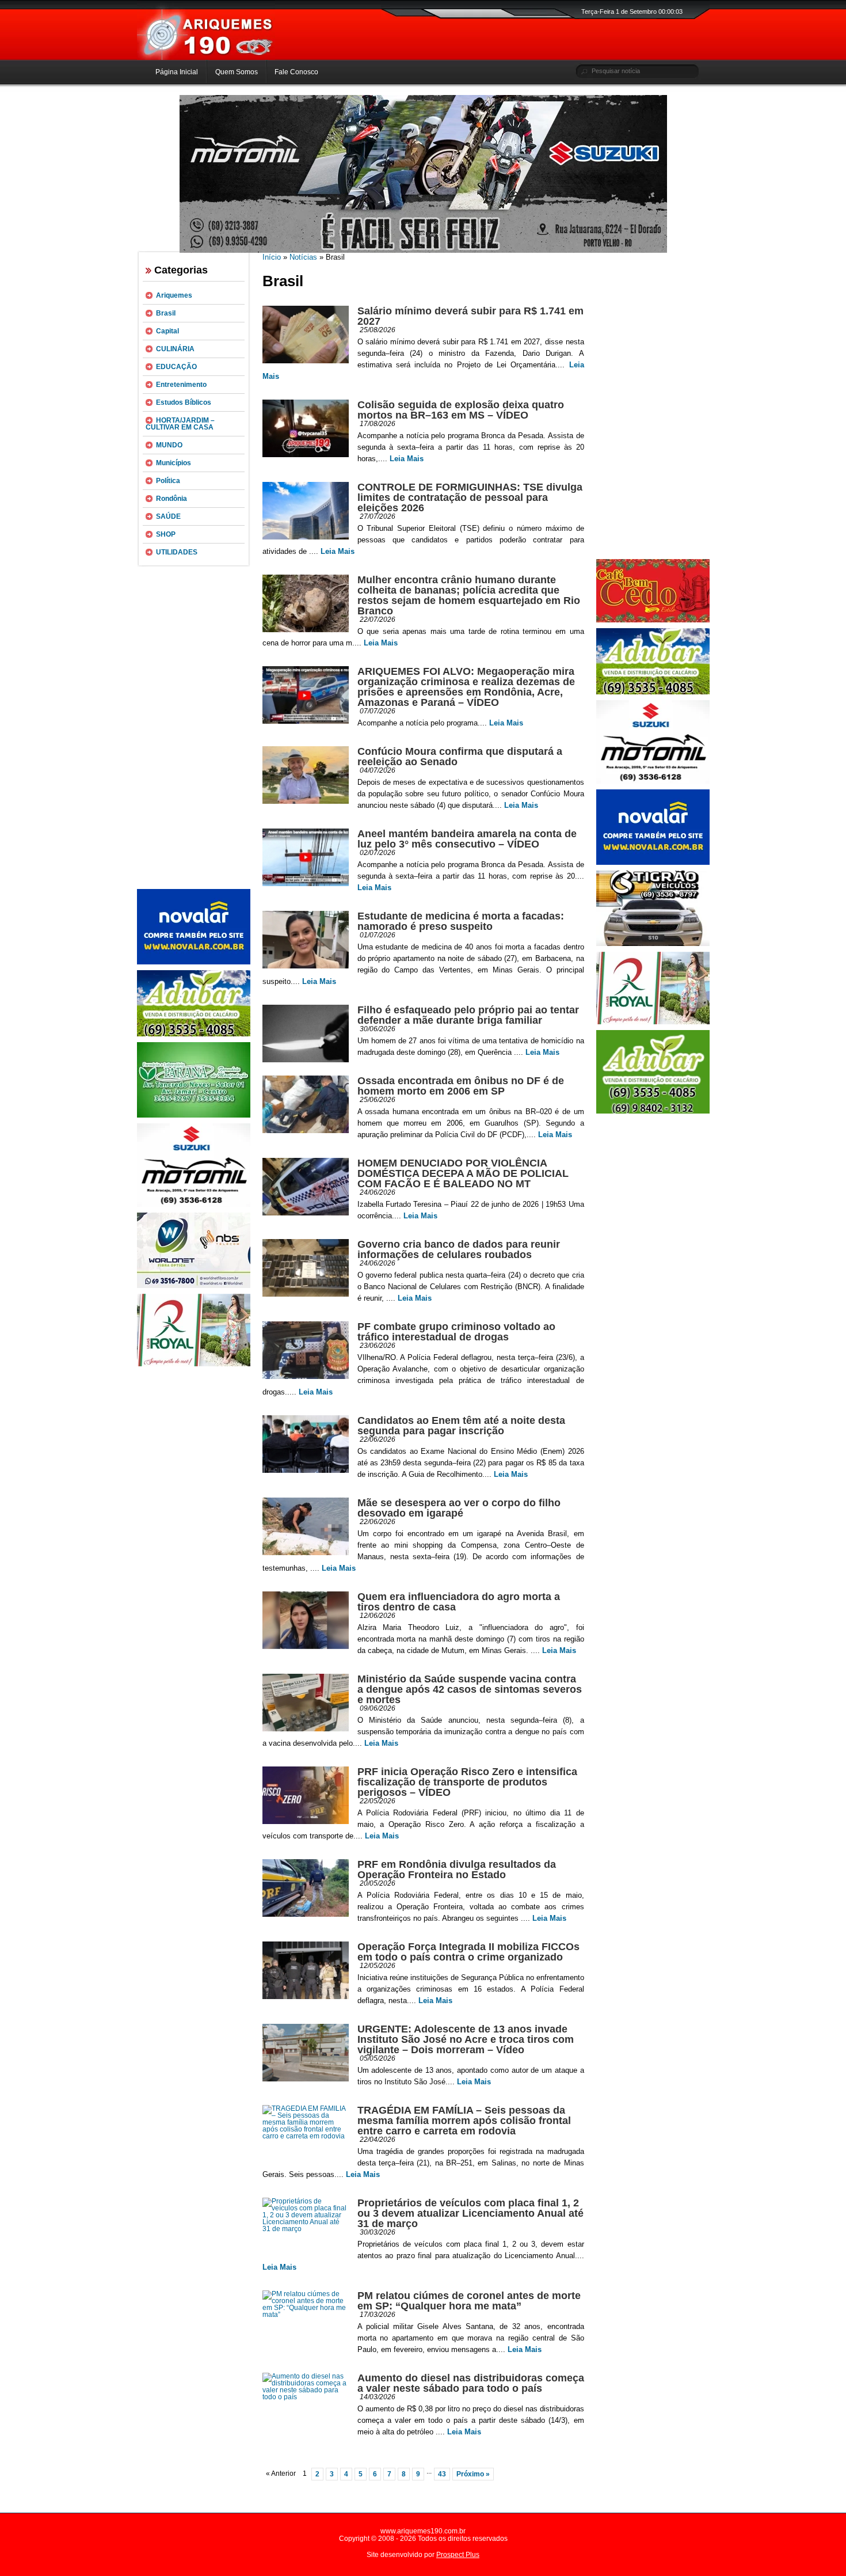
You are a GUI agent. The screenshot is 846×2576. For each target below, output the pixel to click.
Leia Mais (407, 459)
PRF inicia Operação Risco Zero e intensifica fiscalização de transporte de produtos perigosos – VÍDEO (467, 1782)
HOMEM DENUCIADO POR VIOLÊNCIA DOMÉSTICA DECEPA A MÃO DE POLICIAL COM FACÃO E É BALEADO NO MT (463, 1173)
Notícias (303, 257)
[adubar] (194, 1034)
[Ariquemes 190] (206, 58)
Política (168, 481)
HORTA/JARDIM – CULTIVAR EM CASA (180, 424)
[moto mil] (653, 781)
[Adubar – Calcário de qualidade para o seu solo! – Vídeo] (653, 1111)
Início (272, 257)
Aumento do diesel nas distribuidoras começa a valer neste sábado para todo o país (471, 2383)
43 (442, 2474)
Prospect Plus (458, 2555)
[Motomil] (194, 1205)
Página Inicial (177, 72)
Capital (167, 331)
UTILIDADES (177, 552)
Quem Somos (237, 72)
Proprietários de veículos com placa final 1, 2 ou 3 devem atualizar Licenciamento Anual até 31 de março (470, 2213)
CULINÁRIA (175, 349)
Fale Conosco (296, 72)
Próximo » (473, 2474)
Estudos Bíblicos (184, 402)
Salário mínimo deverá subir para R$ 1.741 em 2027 (470, 316)
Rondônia (172, 499)
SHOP (166, 534)
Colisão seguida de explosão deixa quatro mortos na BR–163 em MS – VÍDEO (461, 410)
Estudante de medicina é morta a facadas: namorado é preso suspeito (461, 921)
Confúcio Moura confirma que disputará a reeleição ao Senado (460, 757)
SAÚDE (168, 516)
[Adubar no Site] (653, 692)
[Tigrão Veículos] (653, 944)
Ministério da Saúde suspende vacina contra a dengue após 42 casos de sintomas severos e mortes (470, 1689)
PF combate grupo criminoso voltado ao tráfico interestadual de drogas (456, 1332)
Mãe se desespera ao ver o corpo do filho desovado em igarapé (459, 1508)
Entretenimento (181, 385)
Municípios (174, 463)
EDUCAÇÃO (176, 367)
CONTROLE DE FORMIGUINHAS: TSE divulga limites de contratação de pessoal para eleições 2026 (470, 497)
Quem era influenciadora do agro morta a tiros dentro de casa (459, 1602)
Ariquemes (174, 295)
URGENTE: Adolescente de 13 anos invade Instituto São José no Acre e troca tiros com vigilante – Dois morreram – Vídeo (466, 2039)
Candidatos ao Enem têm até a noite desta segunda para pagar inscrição (461, 1426)
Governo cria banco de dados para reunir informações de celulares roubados (459, 1249)
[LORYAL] (194, 1364)
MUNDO (169, 445)
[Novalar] (194, 962)
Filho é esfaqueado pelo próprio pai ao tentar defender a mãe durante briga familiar (468, 1015)
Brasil (166, 313)
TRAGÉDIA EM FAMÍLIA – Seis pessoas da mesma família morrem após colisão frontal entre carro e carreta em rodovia (464, 2121)
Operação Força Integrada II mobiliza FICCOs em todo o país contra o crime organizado (468, 1952)
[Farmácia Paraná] (194, 1115)
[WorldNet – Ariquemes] (194, 1286)
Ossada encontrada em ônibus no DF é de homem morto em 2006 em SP (461, 1086)
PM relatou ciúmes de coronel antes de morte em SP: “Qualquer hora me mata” (469, 2301)
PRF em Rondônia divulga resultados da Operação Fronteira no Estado (457, 1870)
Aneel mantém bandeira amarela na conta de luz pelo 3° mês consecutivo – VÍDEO (467, 839)
